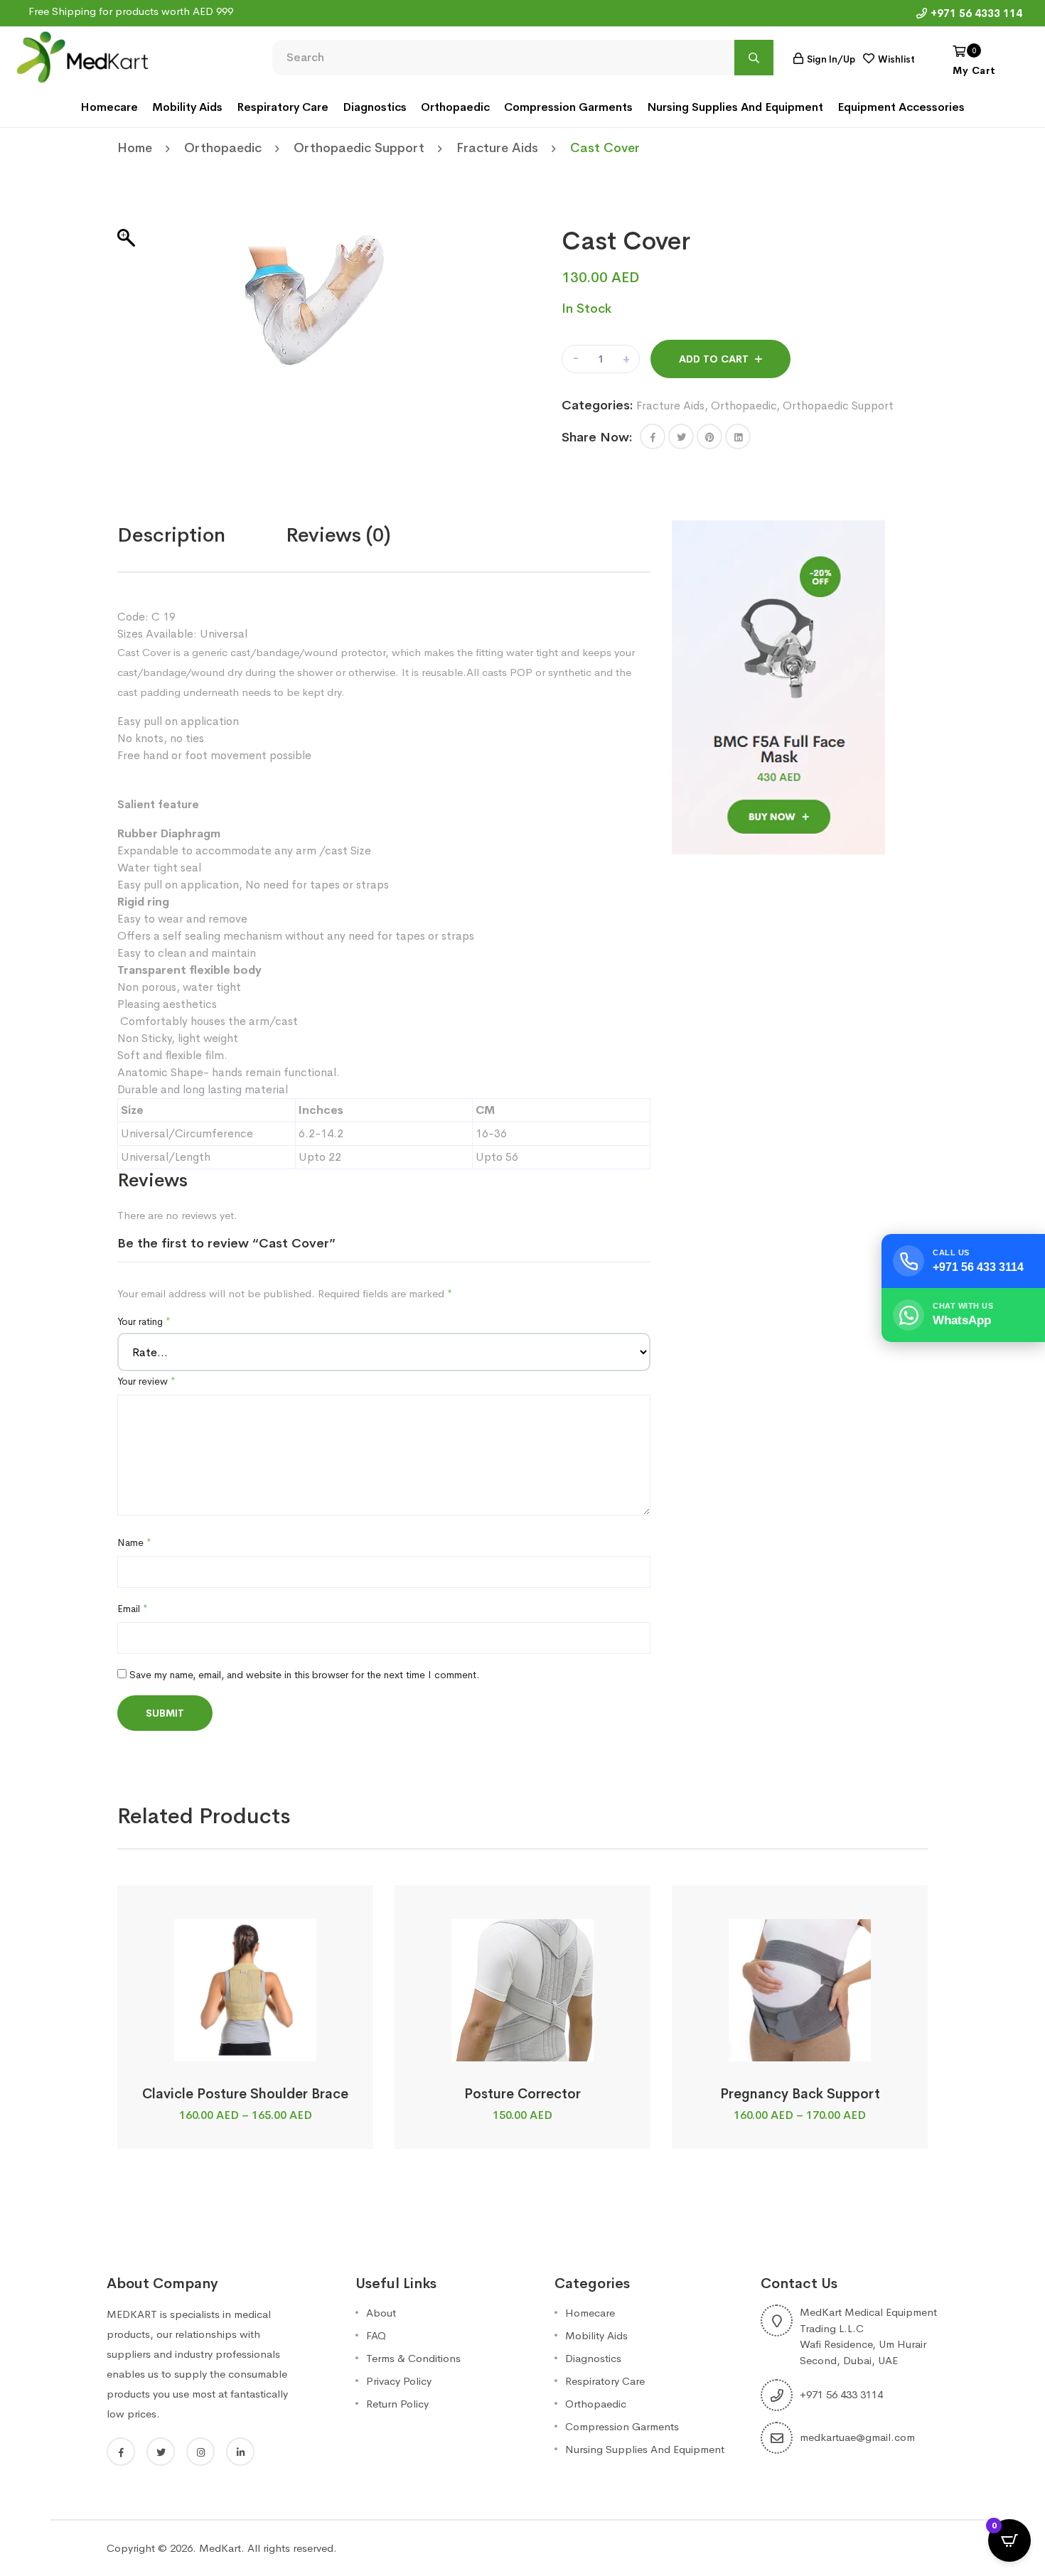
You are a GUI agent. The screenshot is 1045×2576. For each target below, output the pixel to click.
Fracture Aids (497, 148)
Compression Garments (568, 107)
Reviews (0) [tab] (338, 535)
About (381, 2313)
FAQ (376, 2335)
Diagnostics (375, 107)
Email (133, 1609)
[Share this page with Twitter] (681, 436)
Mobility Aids (187, 107)
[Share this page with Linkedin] (738, 436)
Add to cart (714, 359)
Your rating (144, 1321)
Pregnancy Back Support (800, 2094)
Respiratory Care (283, 107)
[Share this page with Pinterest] (709, 436)
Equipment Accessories (901, 107)
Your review (146, 1381)
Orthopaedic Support (359, 148)
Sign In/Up (831, 59)
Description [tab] (171, 535)
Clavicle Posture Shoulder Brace (245, 2094)
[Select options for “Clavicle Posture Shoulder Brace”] (245, 2045)
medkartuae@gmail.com (857, 2437)
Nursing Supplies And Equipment (735, 107)
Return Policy (397, 2404)
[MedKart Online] (82, 56)
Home (135, 148)
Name (134, 1542)
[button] (653, 436)
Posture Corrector (522, 2094)
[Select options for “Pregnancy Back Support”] (799, 2045)
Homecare (109, 107)
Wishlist (896, 59)
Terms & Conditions (413, 2358)
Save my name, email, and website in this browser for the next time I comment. (304, 1675)
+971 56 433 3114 (841, 2394)
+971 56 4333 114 (976, 13)
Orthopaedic (455, 107)
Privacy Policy (399, 2381)
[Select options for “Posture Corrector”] (522, 2045)
